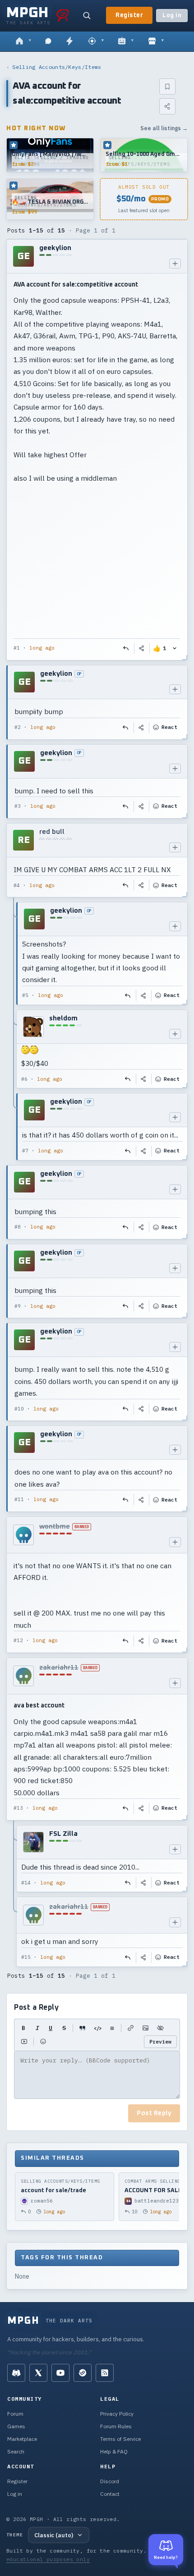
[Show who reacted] (175, 648)
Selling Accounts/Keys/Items (57, 67)
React (169, 727)
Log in (172, 16)
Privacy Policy (117, 2414)
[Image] (145, 2028)
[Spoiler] (160, 2028)
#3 (18, 806)
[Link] (131, 2028)
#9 (18, 1306)
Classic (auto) (54, 2535)
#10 (19, 1409)
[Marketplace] (156, 41)
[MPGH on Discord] (16, 2373)
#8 (18, 1227)
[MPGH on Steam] (83, 2373)
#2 (18, 727)
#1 (17, 648)
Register (129, 15)
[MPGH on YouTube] (60, 2373)
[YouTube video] (24, 2042)
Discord (110, 2481)
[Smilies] (43, 2042)
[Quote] (82, 2028)
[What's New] (69, 41)
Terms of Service (120, 2439)
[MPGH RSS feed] (105, 2373)
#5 (25, 995)
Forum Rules (116, 2426)
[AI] (126, 41)
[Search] (87, 15)
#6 (24, 1079)
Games (16, 2426)
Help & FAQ (114, 2451)
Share (142, 648)
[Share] (167, 106)
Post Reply (154, 2113)
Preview (160, 2041)
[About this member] (175, 264)
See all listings (164, 128)
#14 (26, 1883)
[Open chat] (48, 41)
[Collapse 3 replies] (14, 1031)
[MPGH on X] (38, 2373)
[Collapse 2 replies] (14, 1896)
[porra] (63, 15)
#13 (18, 1808)
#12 (18, 1640)
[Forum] (23, 41)
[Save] (167, 86)
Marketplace (22, 2439)
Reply (126, 648)
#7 (25, 1151)
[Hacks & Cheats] (96, 41)
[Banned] (23, 1535)
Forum (15, 2414)
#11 (19, 1499)
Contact (110, 2494)
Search (16, 2451)
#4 (17, 885)
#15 (26, 1957)
